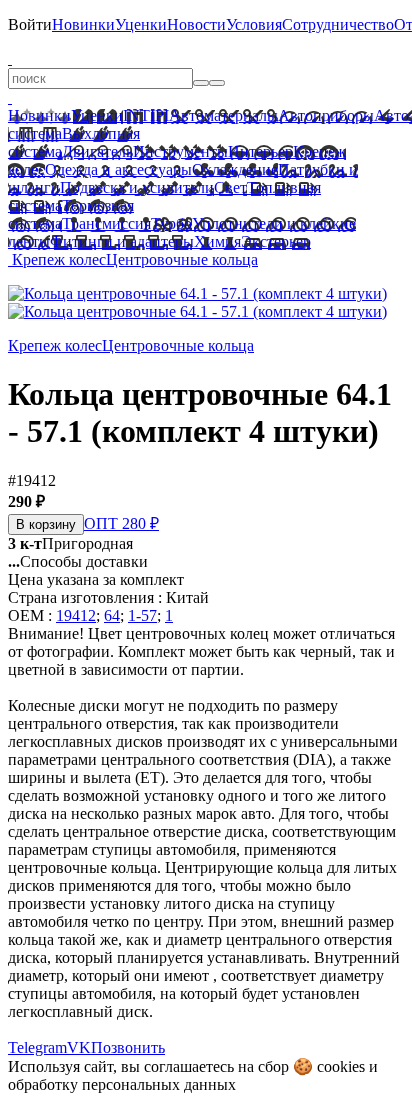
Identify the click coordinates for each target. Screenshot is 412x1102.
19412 (76, 615)
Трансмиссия (106, 223)
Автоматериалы (223, 115)
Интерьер (260, 151)
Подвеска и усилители (137, 187)
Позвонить (128, 1047)
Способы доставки (78, 561)
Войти (30, 24)
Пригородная (70, 543)
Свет (230, 187)
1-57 (142, 615)
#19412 (32, 480)
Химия (217, 241)
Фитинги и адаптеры (122, 241)
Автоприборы (326, 115)
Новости (196, 24)
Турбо (171, 223)
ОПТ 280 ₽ (121, 523)
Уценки (141, 24)
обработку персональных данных (122, 1084)
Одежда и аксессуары (118, 169)
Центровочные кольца (182, 259)
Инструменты (180, 151)
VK (79, 1047)
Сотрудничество (338, 24)
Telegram (37, 1047)
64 (112, 615)
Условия (254, 24)
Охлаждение (235, 169)
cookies (341, 1066)
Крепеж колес (59, 259)
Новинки (83, 24)
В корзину (46, 524)
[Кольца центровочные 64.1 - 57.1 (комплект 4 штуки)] (197, 293)
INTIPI (146, 115)
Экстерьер (276, 241)
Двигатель (97, 151)
